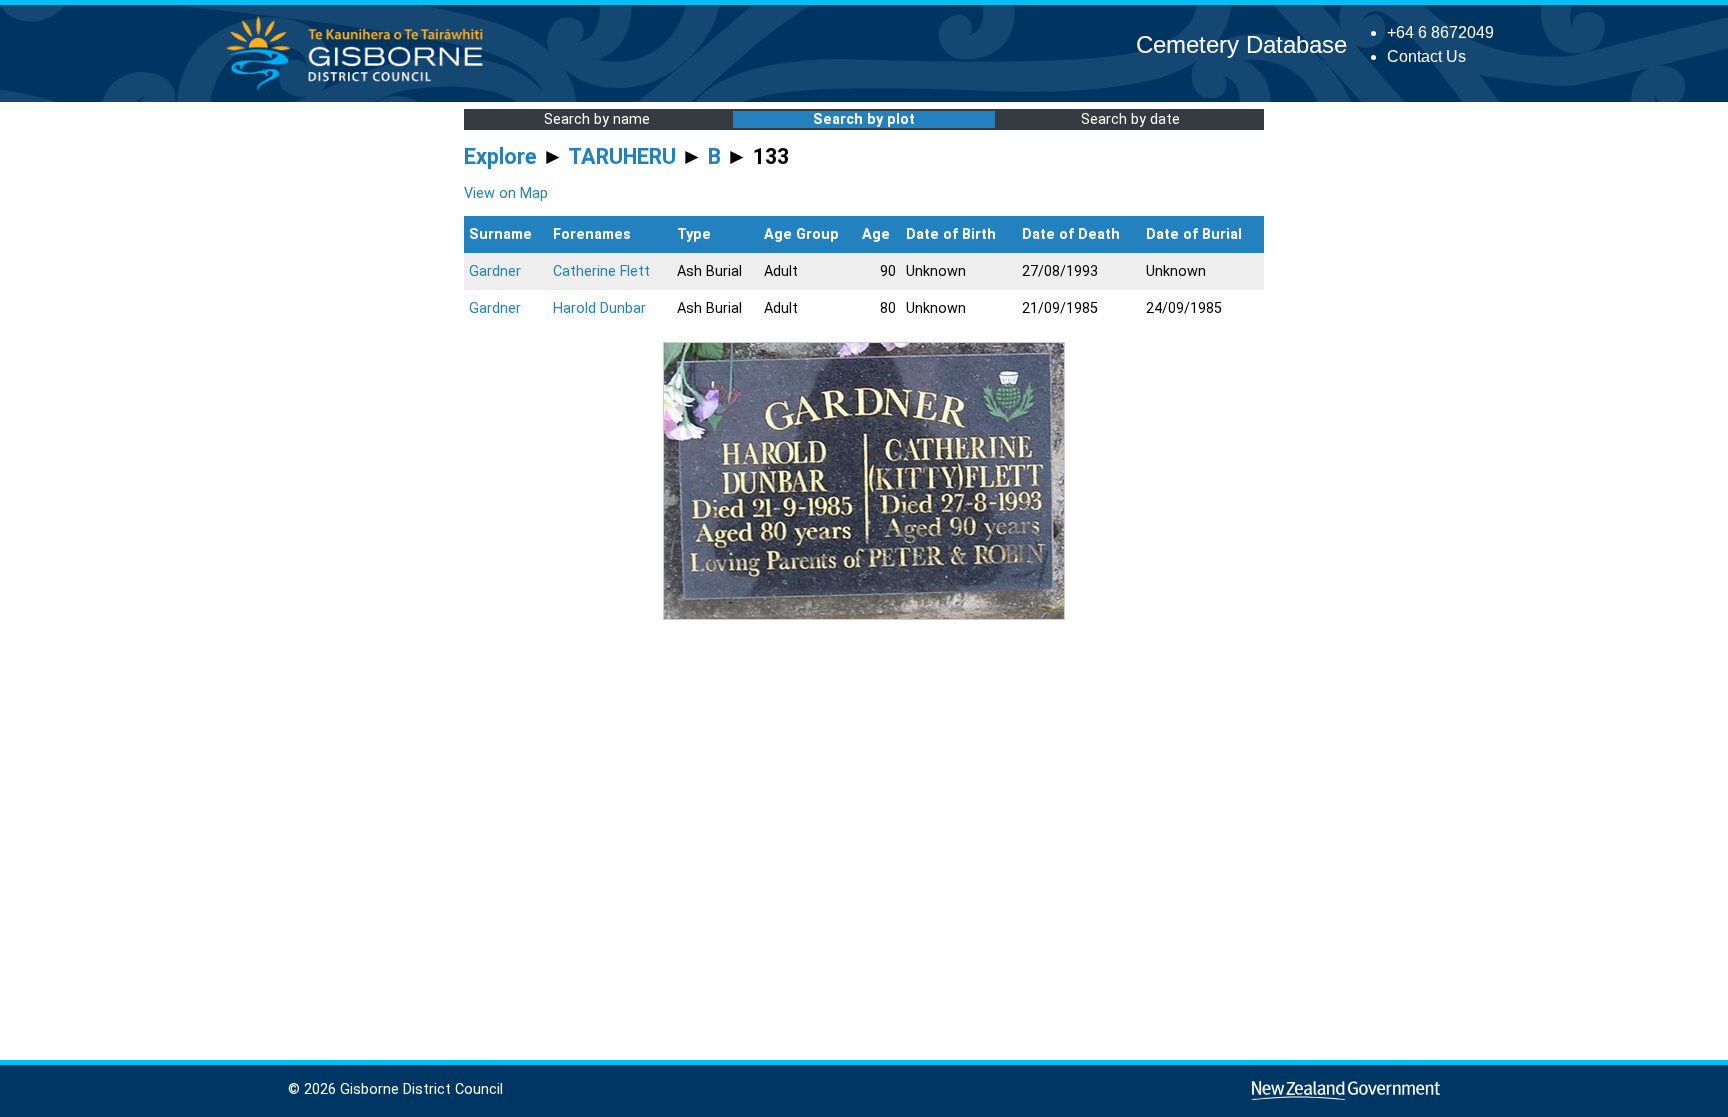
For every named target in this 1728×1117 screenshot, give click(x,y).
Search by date (1130, 119)
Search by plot (864, 119)
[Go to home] (360, 89)
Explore (500, 156)
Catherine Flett (601, 271)
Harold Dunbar (599, 308)
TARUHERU (622, 156)
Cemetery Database (1241, 44)
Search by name (597, 119)
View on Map (506, 193)
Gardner (495, 271)
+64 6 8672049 (1440, 32)
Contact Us (1426, 56)
